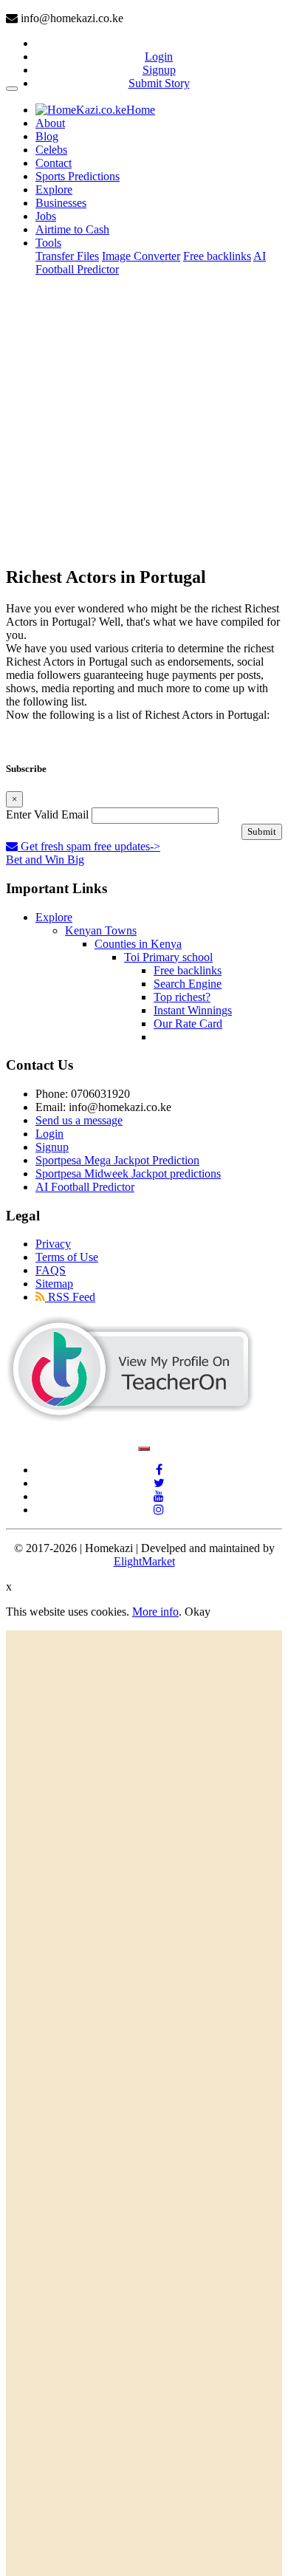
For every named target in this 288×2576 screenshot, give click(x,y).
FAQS (51, 1270)
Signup (159, 70)
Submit (262, 831)
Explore (54, 189)
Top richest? (182, 997)
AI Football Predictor (85, 1187)
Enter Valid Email (47, 814)
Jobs (46, 216)
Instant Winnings (193, 1010)
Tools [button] (48, 243)
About (50, 123)
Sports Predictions (78, 176)
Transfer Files (67, 256)
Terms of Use (67, 1257)
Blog (47, 136)
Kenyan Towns (101, 930)
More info (155, 1612)
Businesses (61, 203)
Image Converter (141, 256)
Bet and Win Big (45, 860)
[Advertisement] (144, 420)
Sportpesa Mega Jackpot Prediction (117, 1160)
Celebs (51, 150)
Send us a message (79, 1120)
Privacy (53, 1244)
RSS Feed (70, 1297)
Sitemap (54, 1284)
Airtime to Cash (72, 229)
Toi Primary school (168, 957)
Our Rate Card (188, 1024)
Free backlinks (217, 256)
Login (159, 57)
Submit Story (159, 83)
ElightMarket (144, 1561)
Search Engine (188, 984)
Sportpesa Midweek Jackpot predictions (128, 1173)
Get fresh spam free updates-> (89, 846)
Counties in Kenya (138, 944)
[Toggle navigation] (12, 89)
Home (141, 110)
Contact (54, 163)
